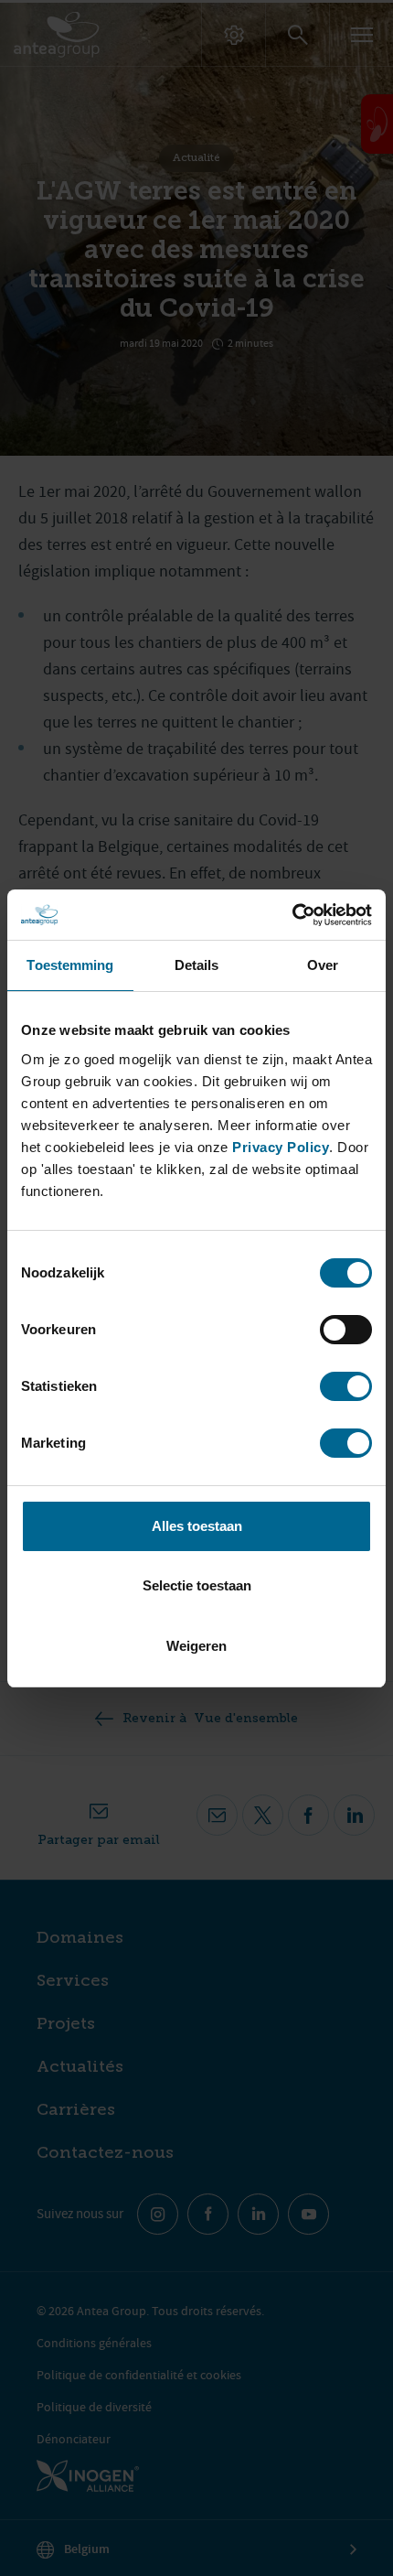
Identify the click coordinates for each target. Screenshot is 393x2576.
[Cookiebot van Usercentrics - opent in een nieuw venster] (292, 915)
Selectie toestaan (197, 1585)
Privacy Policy (281, 1147)
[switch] (346, 1330)
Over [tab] (323, 965)
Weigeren (196, 1646)
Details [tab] (197, 965)
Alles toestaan (197, 1526)
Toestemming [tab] (70, 965)
